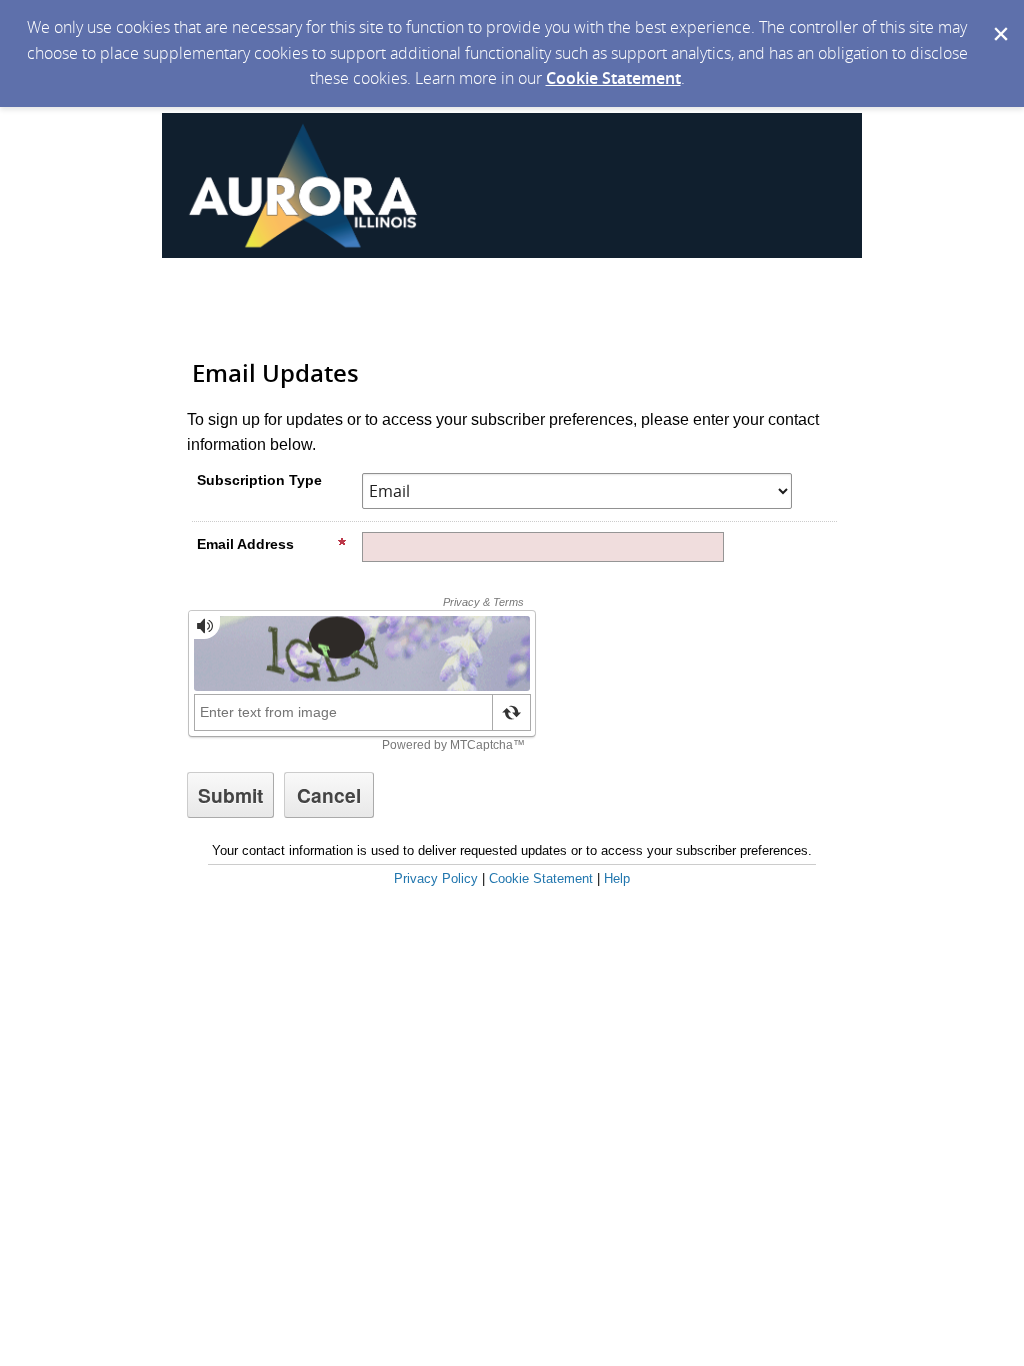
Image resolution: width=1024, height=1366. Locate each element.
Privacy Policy (436, 878)
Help (617, 878)
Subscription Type (259, 480)
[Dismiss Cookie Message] (999, 19)
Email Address (245, 544)
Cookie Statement (613, 78)
